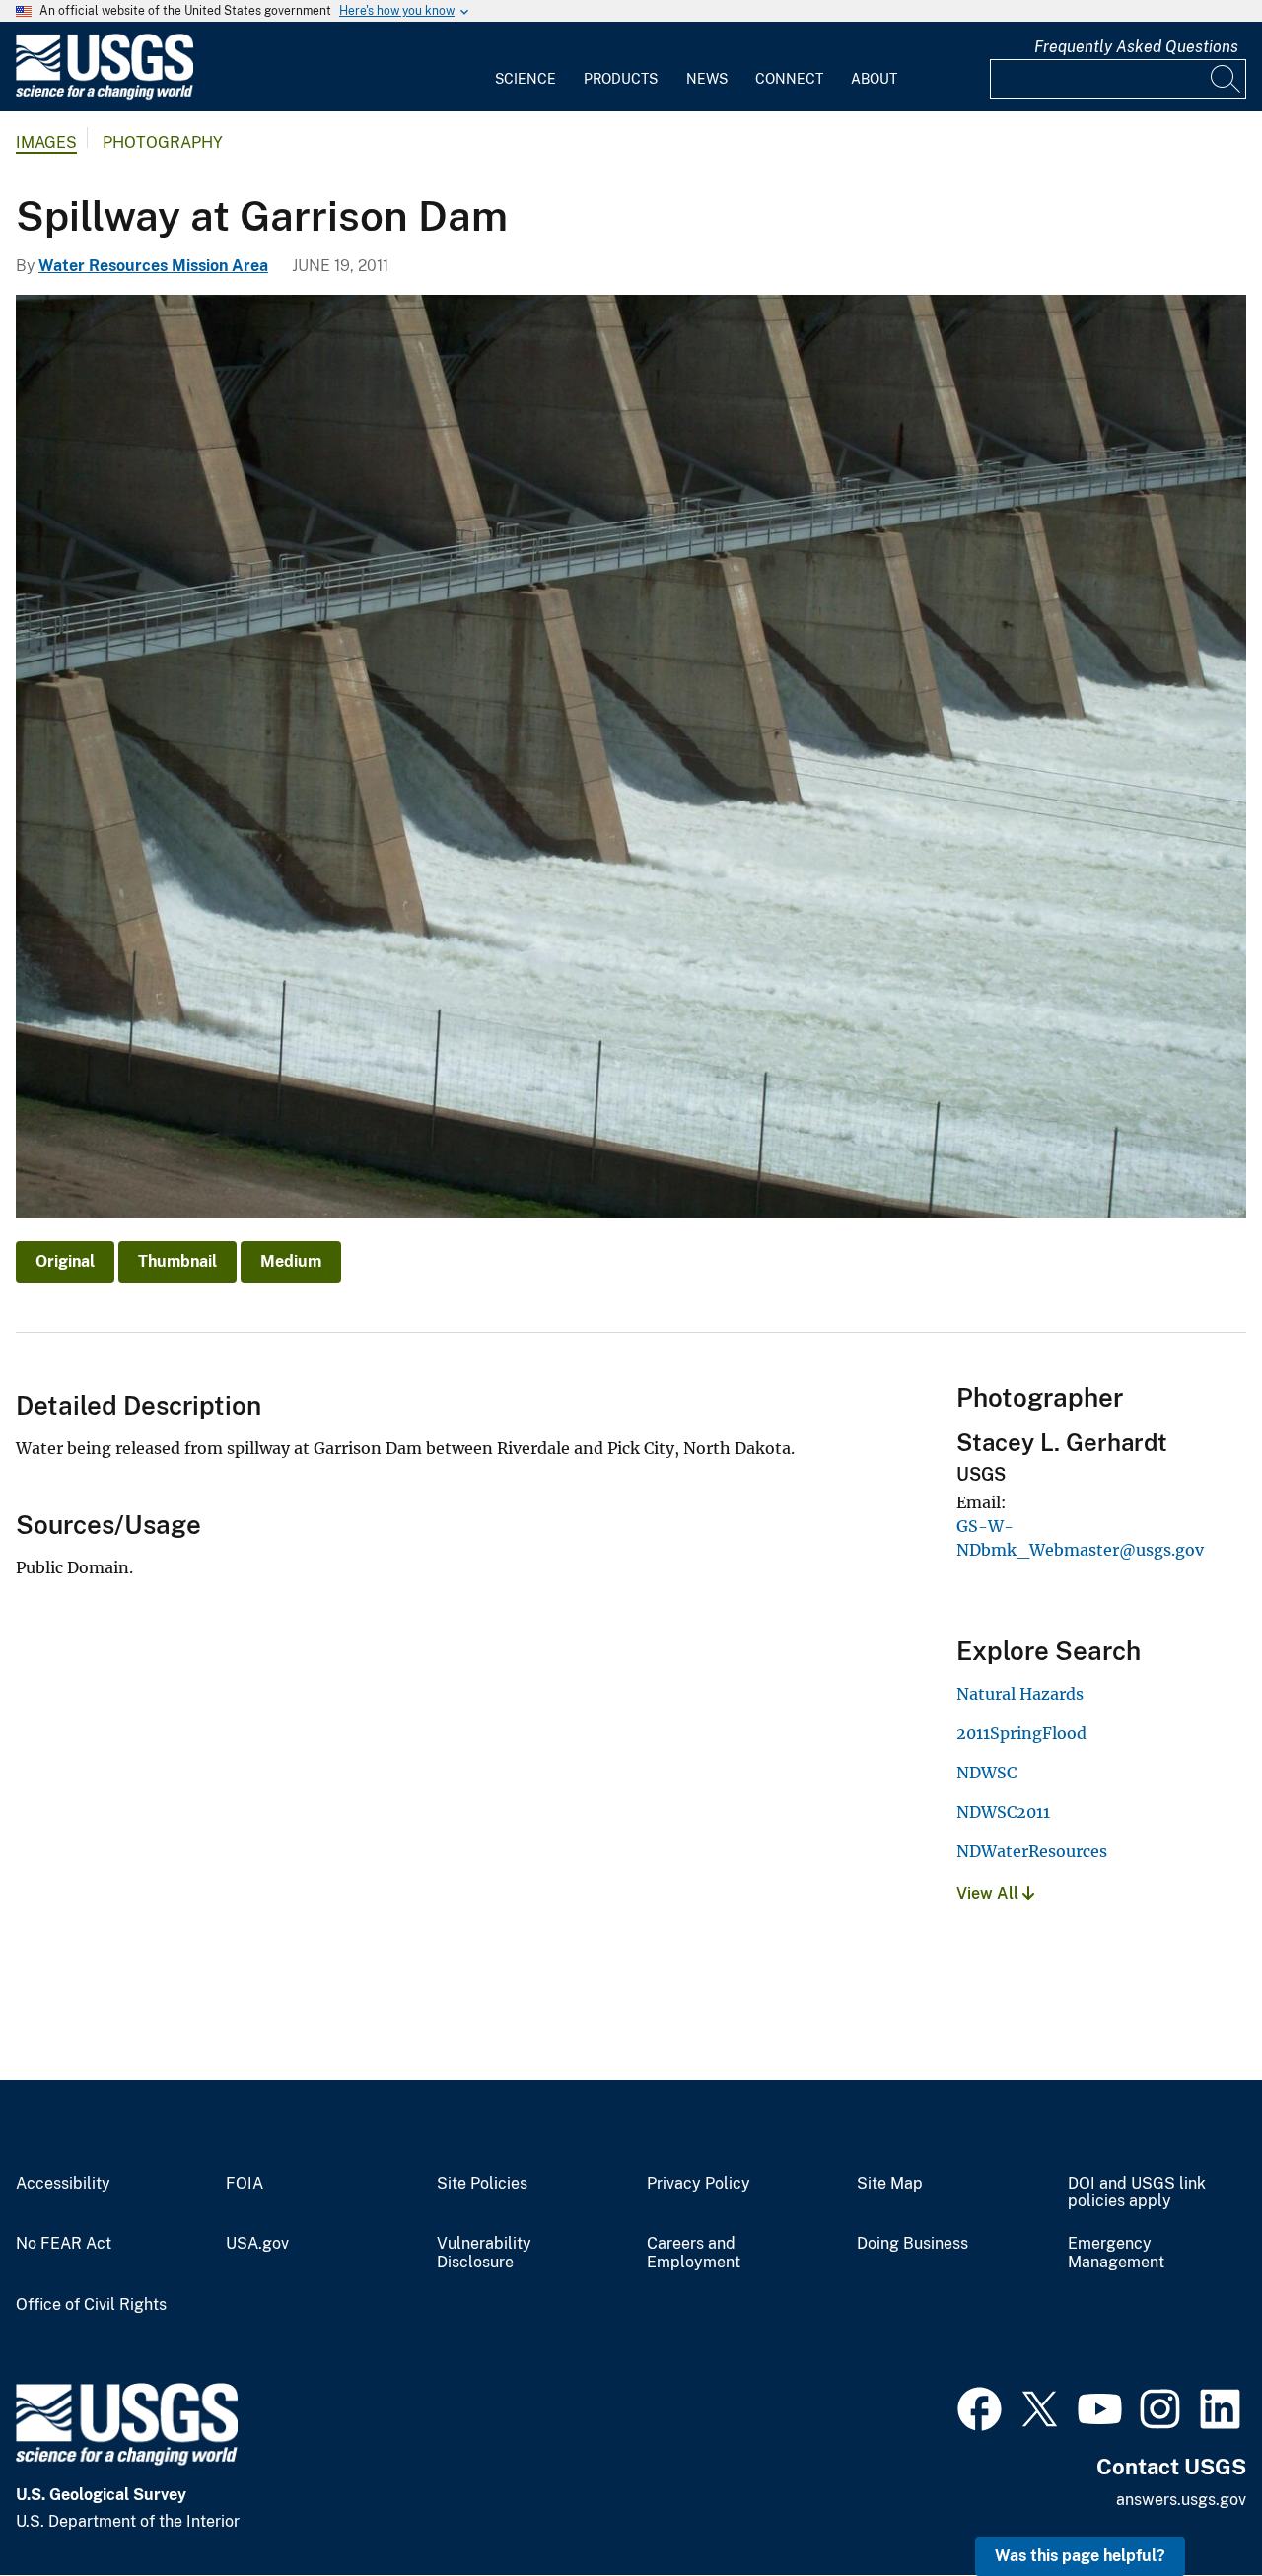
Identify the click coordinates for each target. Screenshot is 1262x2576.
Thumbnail (177, 1261)
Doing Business (912, 2244)
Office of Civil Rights (91, 2305)
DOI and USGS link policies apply (1137, 2193)
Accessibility (63, 2184)
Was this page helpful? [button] (1080, 2556)
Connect (789, 79)
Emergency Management (1116, 2253)
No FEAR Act (64, 2244)
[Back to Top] (1191, 2505)
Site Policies (482, 2184)
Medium (291, 1261)
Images (46, 142)
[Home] (105, 95)
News (707, 79)
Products (621, 79)
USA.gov (257, 2244)
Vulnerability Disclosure (484, 2253)
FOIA (245, 2184)
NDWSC (986, 1773)
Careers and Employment (694, 2253)
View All (989, 1893)
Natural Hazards (1020, 1694)
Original (65, 1261)
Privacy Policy (699, 2184)
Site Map (890, 2184)
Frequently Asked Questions (1136, 47)
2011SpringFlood (1021, 1733)
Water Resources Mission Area (153, 266)
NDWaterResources (1032, 1851)
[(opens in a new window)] (980, 2406)
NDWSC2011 (1003, 1812)
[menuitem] (526, 67)
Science (526, 79)
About (874, 79)
